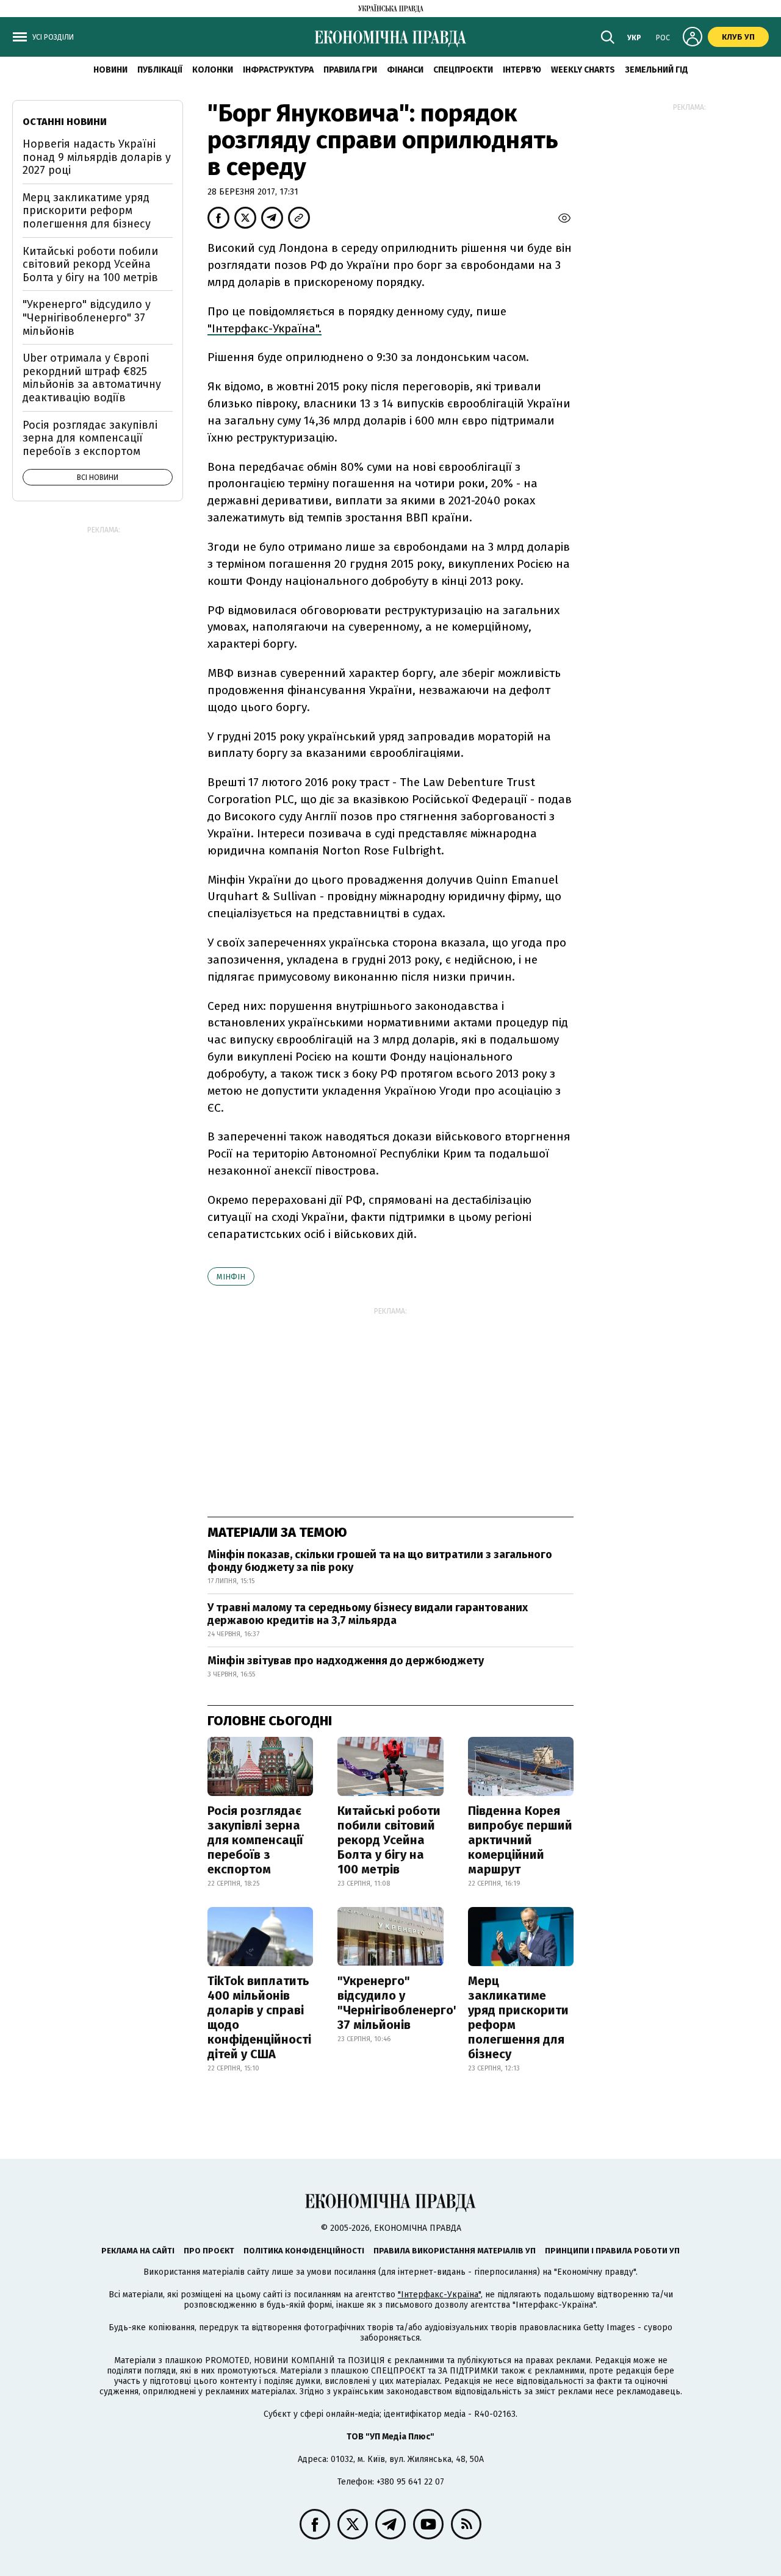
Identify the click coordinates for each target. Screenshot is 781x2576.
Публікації (160, 70)
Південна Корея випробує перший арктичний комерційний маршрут (520, 1840)
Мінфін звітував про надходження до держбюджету (346, 1661)
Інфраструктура (278, 70)
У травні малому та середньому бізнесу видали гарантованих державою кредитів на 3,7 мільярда (368, 1614)
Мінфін (231, 1277)
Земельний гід (657, 70)
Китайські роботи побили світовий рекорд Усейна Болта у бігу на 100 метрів (389, 1840)
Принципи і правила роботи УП (612, 2251)
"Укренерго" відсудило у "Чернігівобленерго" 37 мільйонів (398, 2003)
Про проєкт (209, 2251)
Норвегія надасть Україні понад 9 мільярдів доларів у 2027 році (97, 157)
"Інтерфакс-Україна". (265, 328)
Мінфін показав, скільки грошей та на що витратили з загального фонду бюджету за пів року (380, 1561)
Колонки (213, 70)
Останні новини (65, 122)
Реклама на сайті (138, 2251)
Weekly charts (583, 70)
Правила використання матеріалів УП (455, 2251)
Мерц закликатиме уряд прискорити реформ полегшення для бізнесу (518, 2017)
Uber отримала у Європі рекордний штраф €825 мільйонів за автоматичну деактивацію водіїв (92, 378)
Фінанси (405, 70)
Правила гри (350, 70)
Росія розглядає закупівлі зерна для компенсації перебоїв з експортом (255, 1840)
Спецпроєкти (463, 70)
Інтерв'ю (522, 70)
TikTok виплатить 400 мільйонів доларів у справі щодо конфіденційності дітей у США (259, 2017)
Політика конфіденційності (304, 2251)
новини (110, 70)
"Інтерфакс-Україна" (439, 2295)
